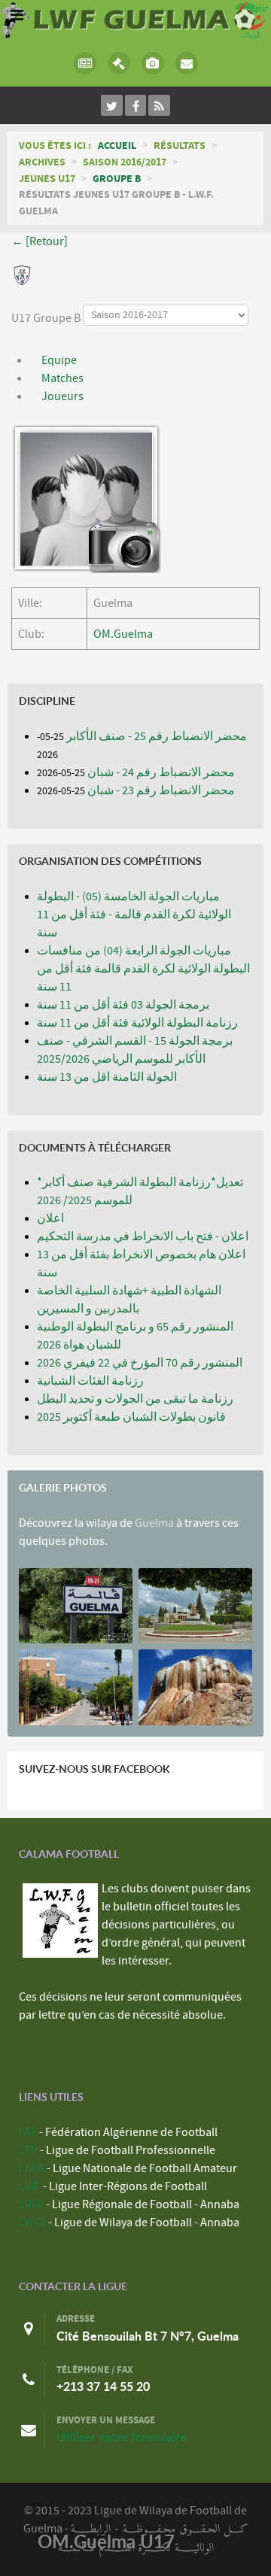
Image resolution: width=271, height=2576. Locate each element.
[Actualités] (85, 63)
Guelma (154, 1523)
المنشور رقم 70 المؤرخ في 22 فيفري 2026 (140, 1363)
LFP (28, 2150)
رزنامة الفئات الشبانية (90, 1381)
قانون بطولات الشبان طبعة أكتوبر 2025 (131, 1417)
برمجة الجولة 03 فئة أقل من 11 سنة (123, 1005)
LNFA (32, 2168)
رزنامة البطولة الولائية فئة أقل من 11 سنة (137, 1023)
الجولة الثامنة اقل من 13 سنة (107, 1077)
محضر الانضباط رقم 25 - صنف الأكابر (157, 736)
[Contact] (186, 63)
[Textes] (119, 63)
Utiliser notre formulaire (122, 2437)
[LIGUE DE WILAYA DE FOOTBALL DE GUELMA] (135, 19)
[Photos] (152, 63)
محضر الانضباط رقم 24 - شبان (161, 772)
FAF (28, 2132)
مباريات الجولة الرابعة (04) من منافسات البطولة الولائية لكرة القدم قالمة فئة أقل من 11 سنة (143, 969)
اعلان (50, 1218)
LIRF (30, 2186)
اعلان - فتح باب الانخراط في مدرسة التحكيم (143, 1236)
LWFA (32, 2223)
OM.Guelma (123, 634)
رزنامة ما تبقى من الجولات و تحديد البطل (135, 1399)
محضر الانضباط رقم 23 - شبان (161, 790)
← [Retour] (40, 241)
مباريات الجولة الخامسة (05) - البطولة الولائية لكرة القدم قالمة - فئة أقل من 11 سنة (134, 915)
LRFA (31, 2204)
